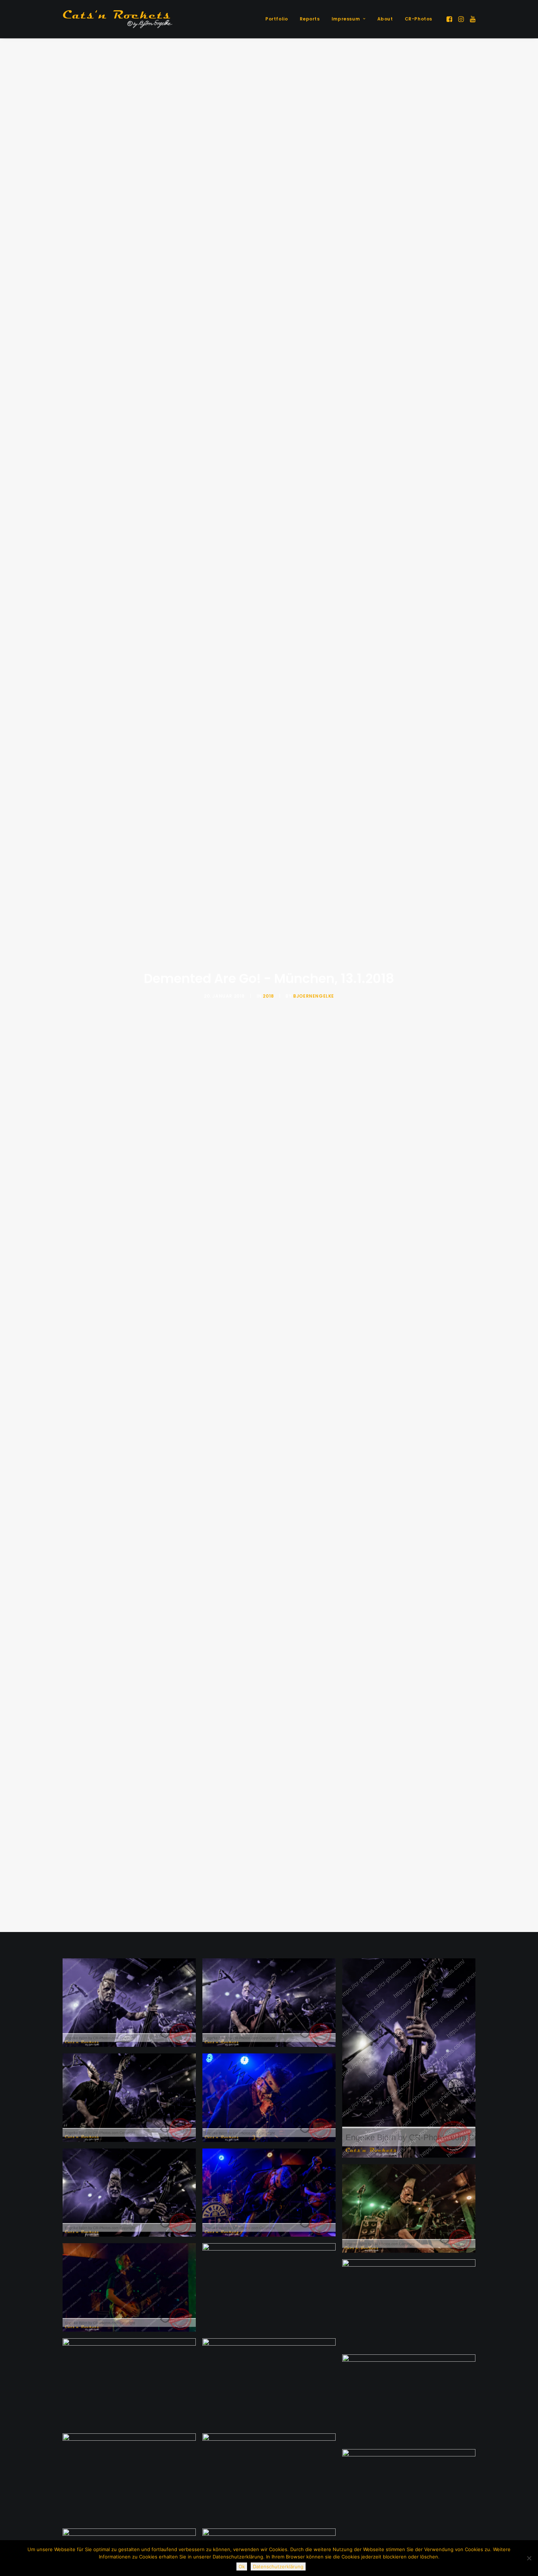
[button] (450, 19)
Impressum (346, 19)
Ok (242, 2566)
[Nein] (529, 2558)
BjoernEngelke (314, 996)
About (385, 19)
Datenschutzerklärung (278, 2566)
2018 (268, 996)
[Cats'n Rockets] (117, 19)
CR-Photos (419, 19)
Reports (310, 19)
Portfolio (277, 19)
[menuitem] (277, 19)
